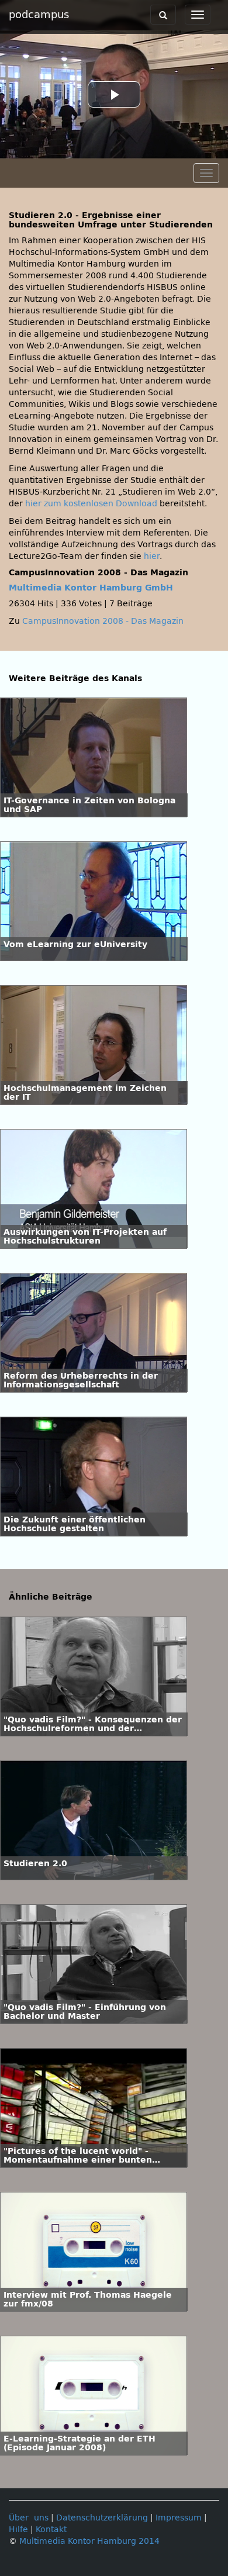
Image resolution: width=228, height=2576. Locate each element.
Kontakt (51, 2530)
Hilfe (18, 2530)
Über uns (29, 2518)
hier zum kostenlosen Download (91, 504)
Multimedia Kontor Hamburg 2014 (89, 2541)
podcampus (39, 15)
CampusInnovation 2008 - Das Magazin (103, 621)
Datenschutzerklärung (102, 2518)
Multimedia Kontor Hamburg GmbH (91, 588)
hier (152, 556)
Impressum (179, 2518)
